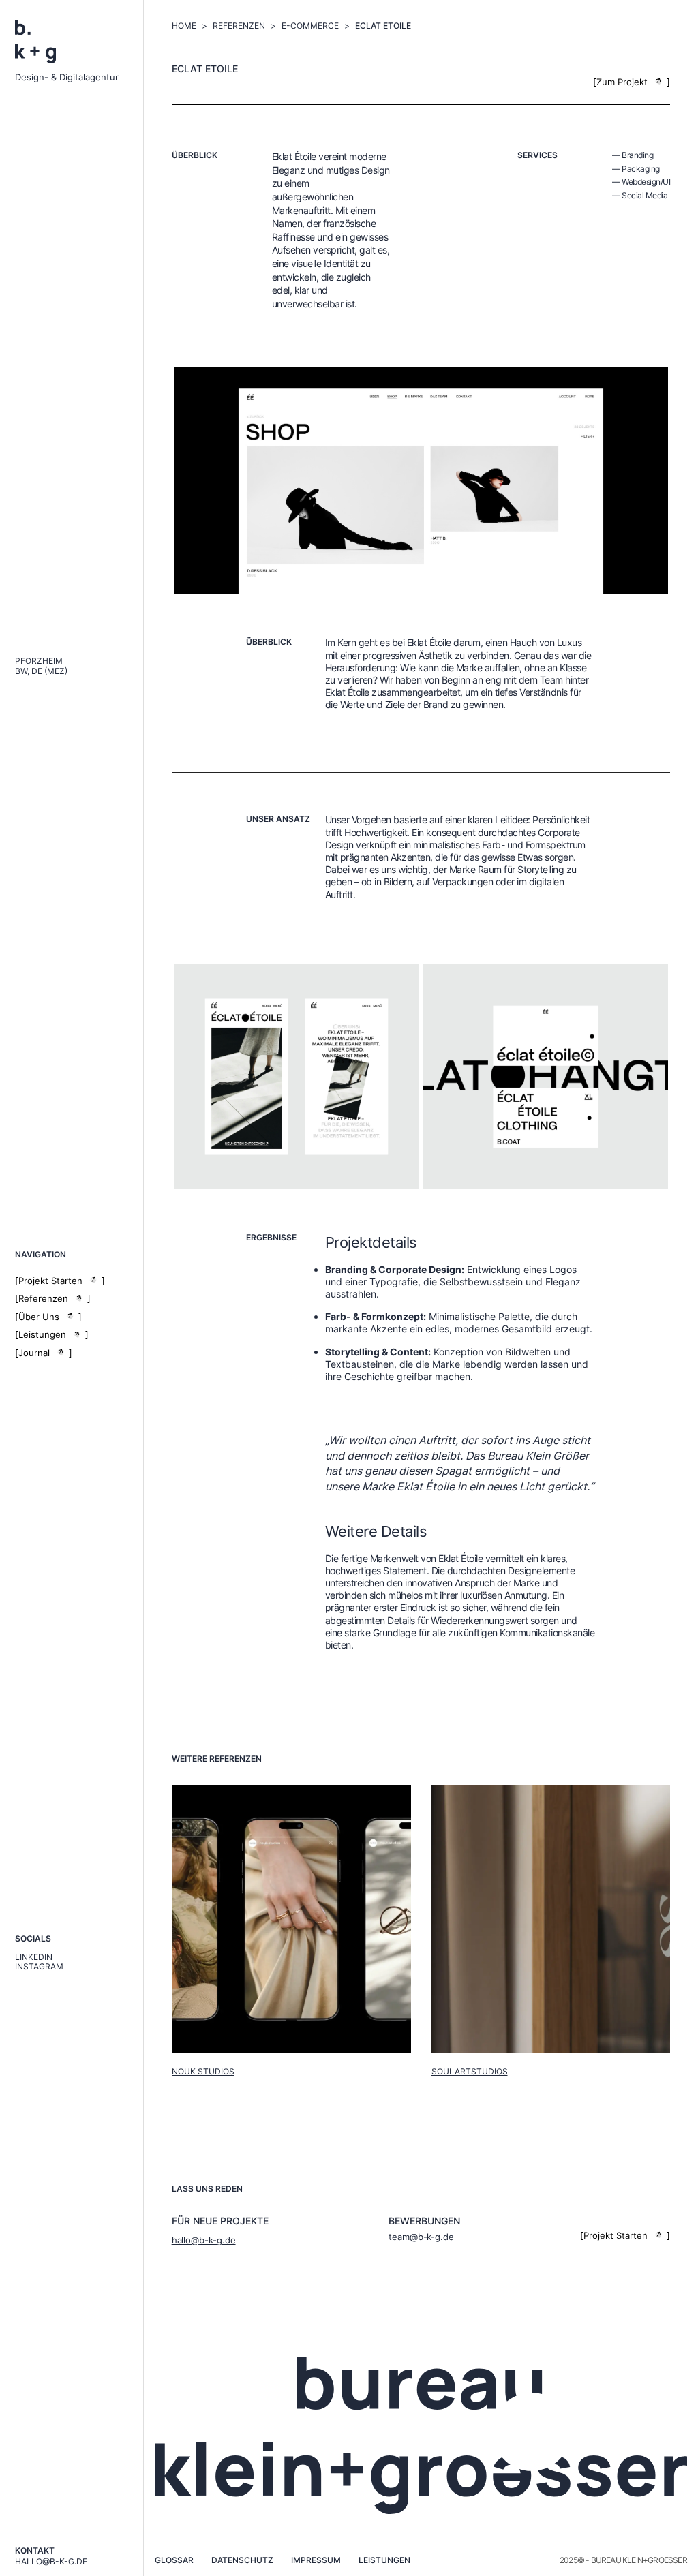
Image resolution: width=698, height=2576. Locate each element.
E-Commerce (310, 26)
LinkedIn (34, 1957)
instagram (39, 1967)
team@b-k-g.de (421, 2237)
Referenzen (239, 26)
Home (184, 26)
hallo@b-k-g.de (51, 2562)
